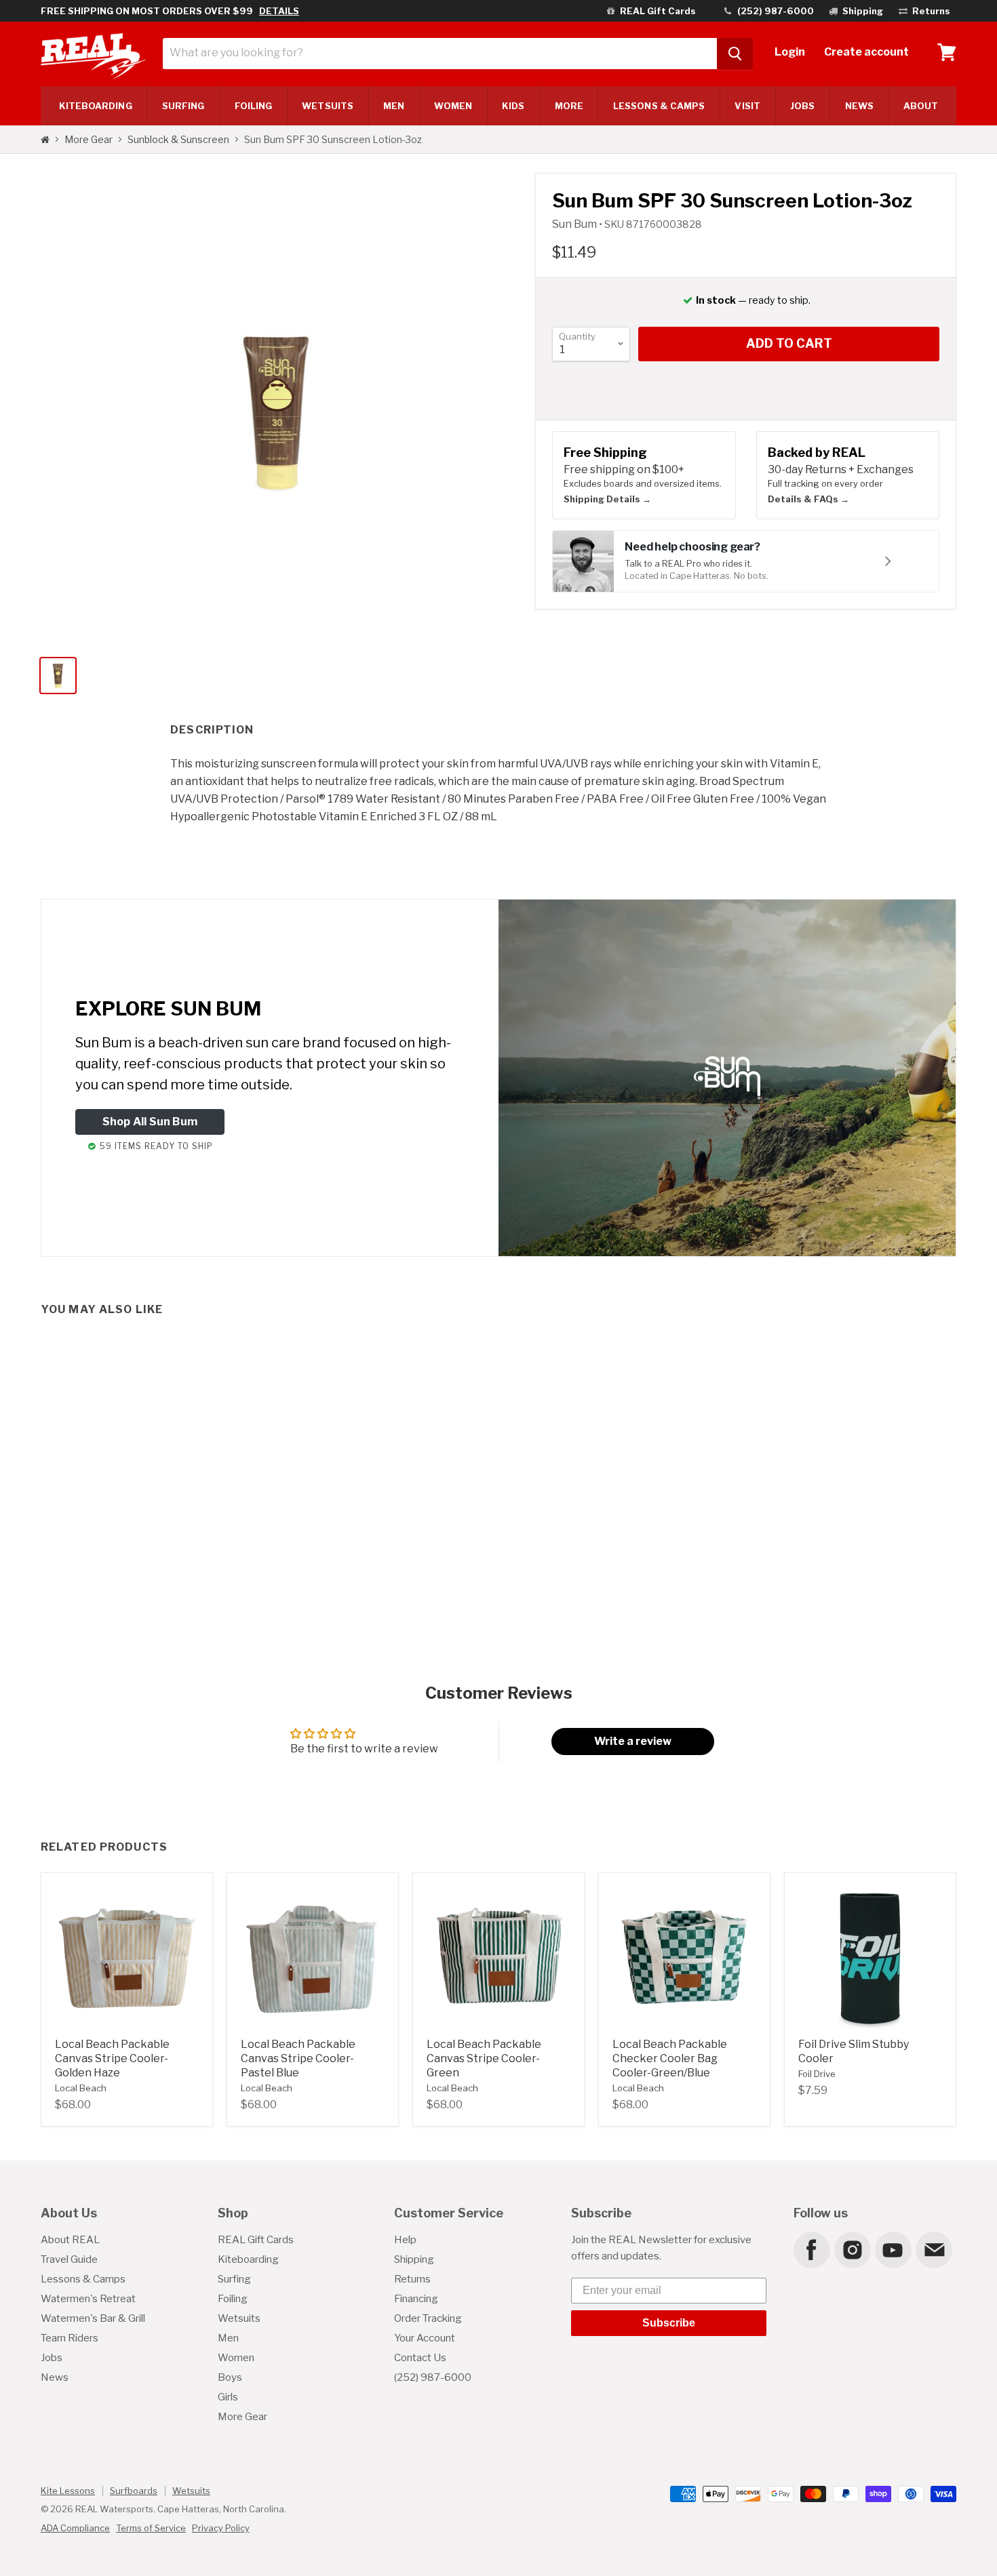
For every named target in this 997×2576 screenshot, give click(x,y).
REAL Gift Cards (256, 2240)
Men (394, 106)
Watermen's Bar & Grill (93, 2318)
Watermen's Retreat (88, 2299)
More (569, 106)
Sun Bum (575, 224)
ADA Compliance (75, 2528)
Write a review (633, 1741)
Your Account (425, 2338)
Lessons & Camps (659, 106)
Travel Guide (69, 2259)
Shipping (414, 2259)
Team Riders (70, 2338)
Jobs (802, 106)
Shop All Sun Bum (150, 1122)
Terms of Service (151, 2528)
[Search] (735, 54)
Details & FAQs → (808, 499)
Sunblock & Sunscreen (178, 140)
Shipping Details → (607, 499)
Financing (416, 2299)
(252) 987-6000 (433, 2377)
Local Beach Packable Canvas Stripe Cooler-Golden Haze (112, 2058)
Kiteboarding (248, 2259)
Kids (513, 106)
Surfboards (134, 2491)
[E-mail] (933, 2249)
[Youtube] (893, 2249)
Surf (183, 106)
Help (405, 2240)
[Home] (45, 140)
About (921, 106)
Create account (866, 52)
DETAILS (279, 11)
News (859, 106)
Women (453, 106)
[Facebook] (811, 2249)
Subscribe (669, 2323)
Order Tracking (428, 2318)
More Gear (89, 140)
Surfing (234, 2279)
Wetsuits (328, 106)
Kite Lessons (68, 2491)
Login (790, 52)
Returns (412, 2279)
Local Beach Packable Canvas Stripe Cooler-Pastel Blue (298, 2058)
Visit (747, 106)
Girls (228, 2397)
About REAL (70, 2240)
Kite (96, 106)
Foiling (254, 106)
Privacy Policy (221, 2528)
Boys (230, 2377)
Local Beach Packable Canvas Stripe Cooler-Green (484, 2058)
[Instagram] (852, 2249)
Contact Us (420, 2358)
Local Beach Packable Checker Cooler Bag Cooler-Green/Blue (670, 2058)
